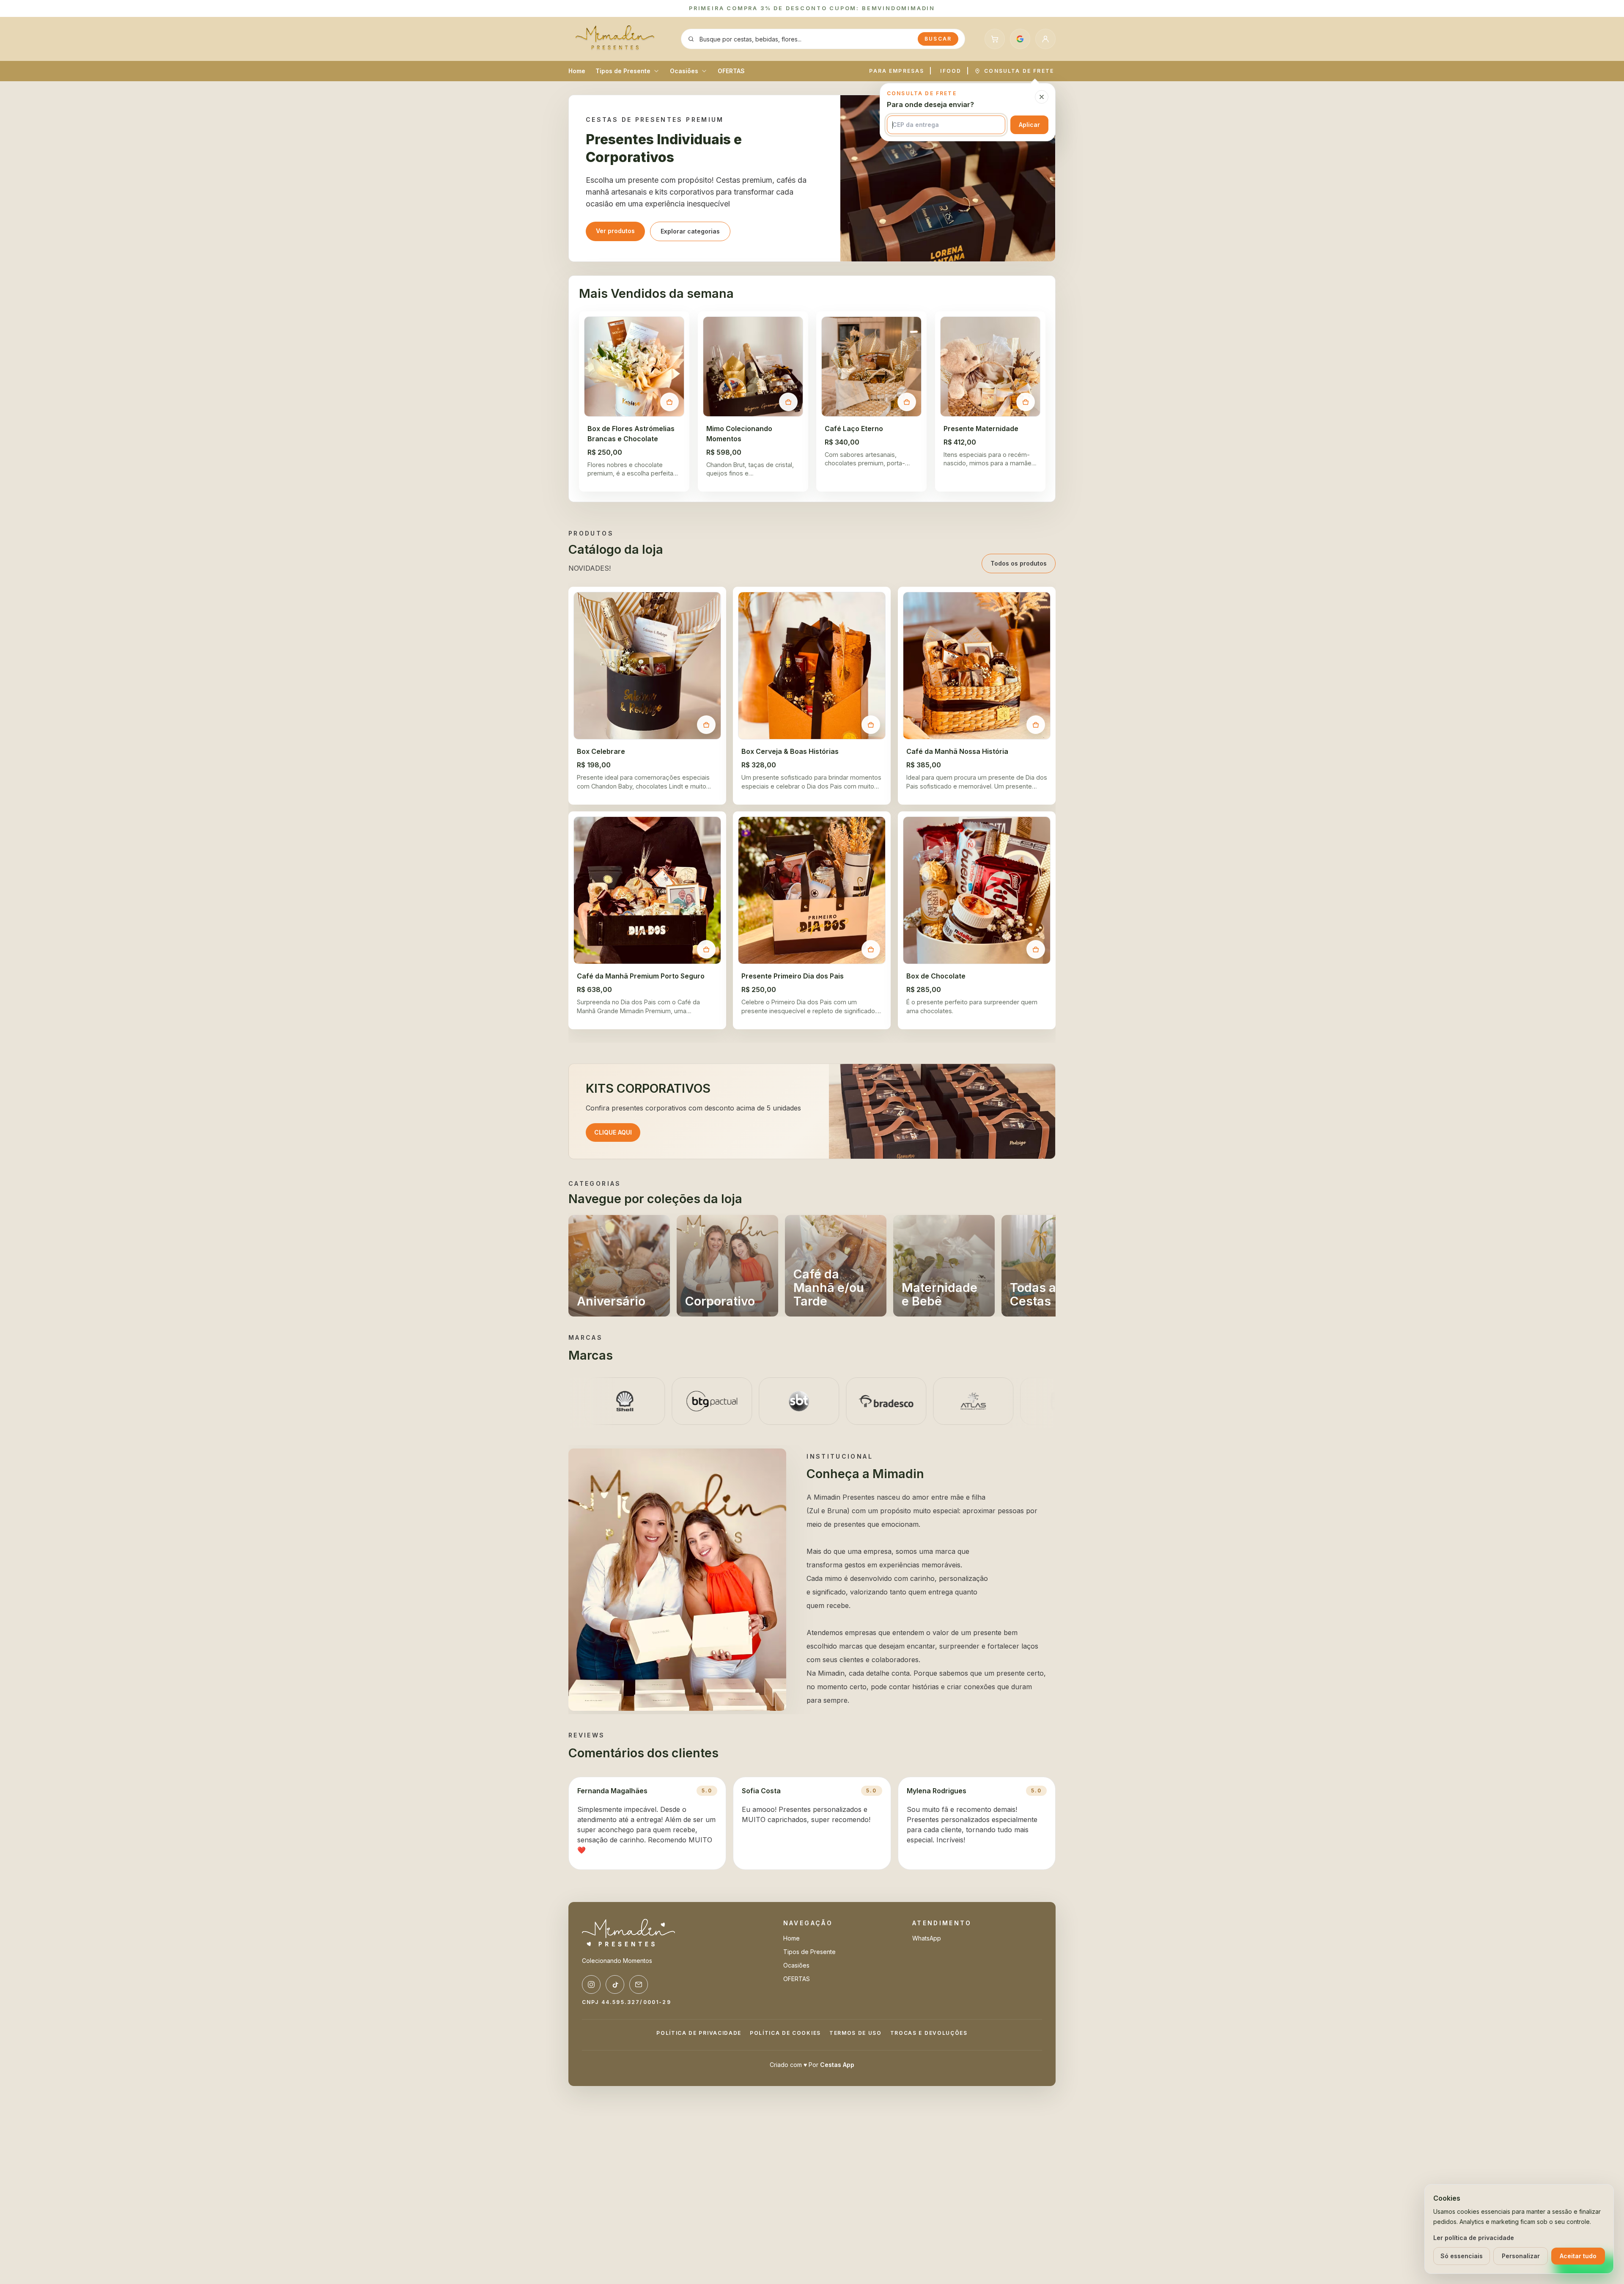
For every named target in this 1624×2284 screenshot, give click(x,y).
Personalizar (1521, 2256)
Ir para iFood (812, 1169)
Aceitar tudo (1578, 2256)
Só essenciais (1462, 2256)
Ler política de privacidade (1474, 2238)
